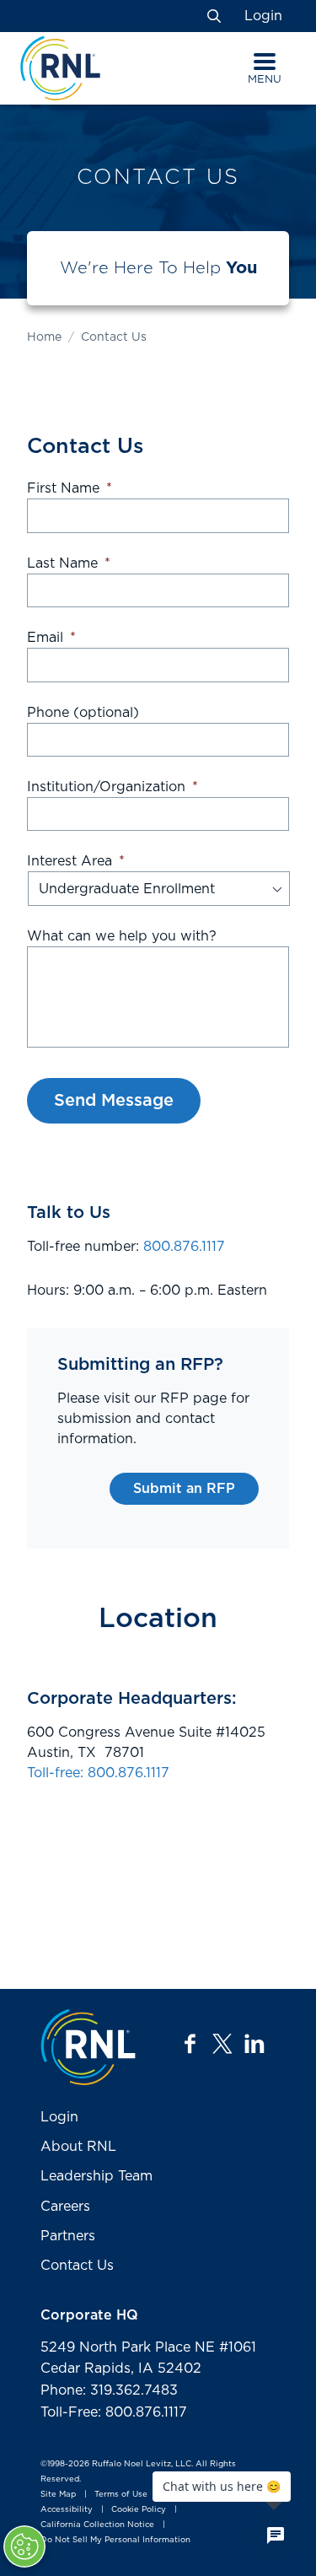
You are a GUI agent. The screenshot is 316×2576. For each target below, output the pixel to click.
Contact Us (77, 2266)
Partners (68, 2236)
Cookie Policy (139, 2509)
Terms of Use (121, 2494)
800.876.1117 (184, 1247)
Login (263, 16)
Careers (65, 2207)
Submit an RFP (184, 1489)
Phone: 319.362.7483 (109, 2390)
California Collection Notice (97, 2525)
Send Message (114, 1101)
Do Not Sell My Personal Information (115, 2540)
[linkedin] (254, 2044)
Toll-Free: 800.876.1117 (114, 2412)
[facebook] (190, 2044)
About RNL (78, 2147)
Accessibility (67, 2509)
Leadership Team (96, 2176)
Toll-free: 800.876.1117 (98, 1773)
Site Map (58, 2494)
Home (44, 337)
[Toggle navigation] (265, 62)
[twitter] (222, 2044)
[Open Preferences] (24, 2546)
